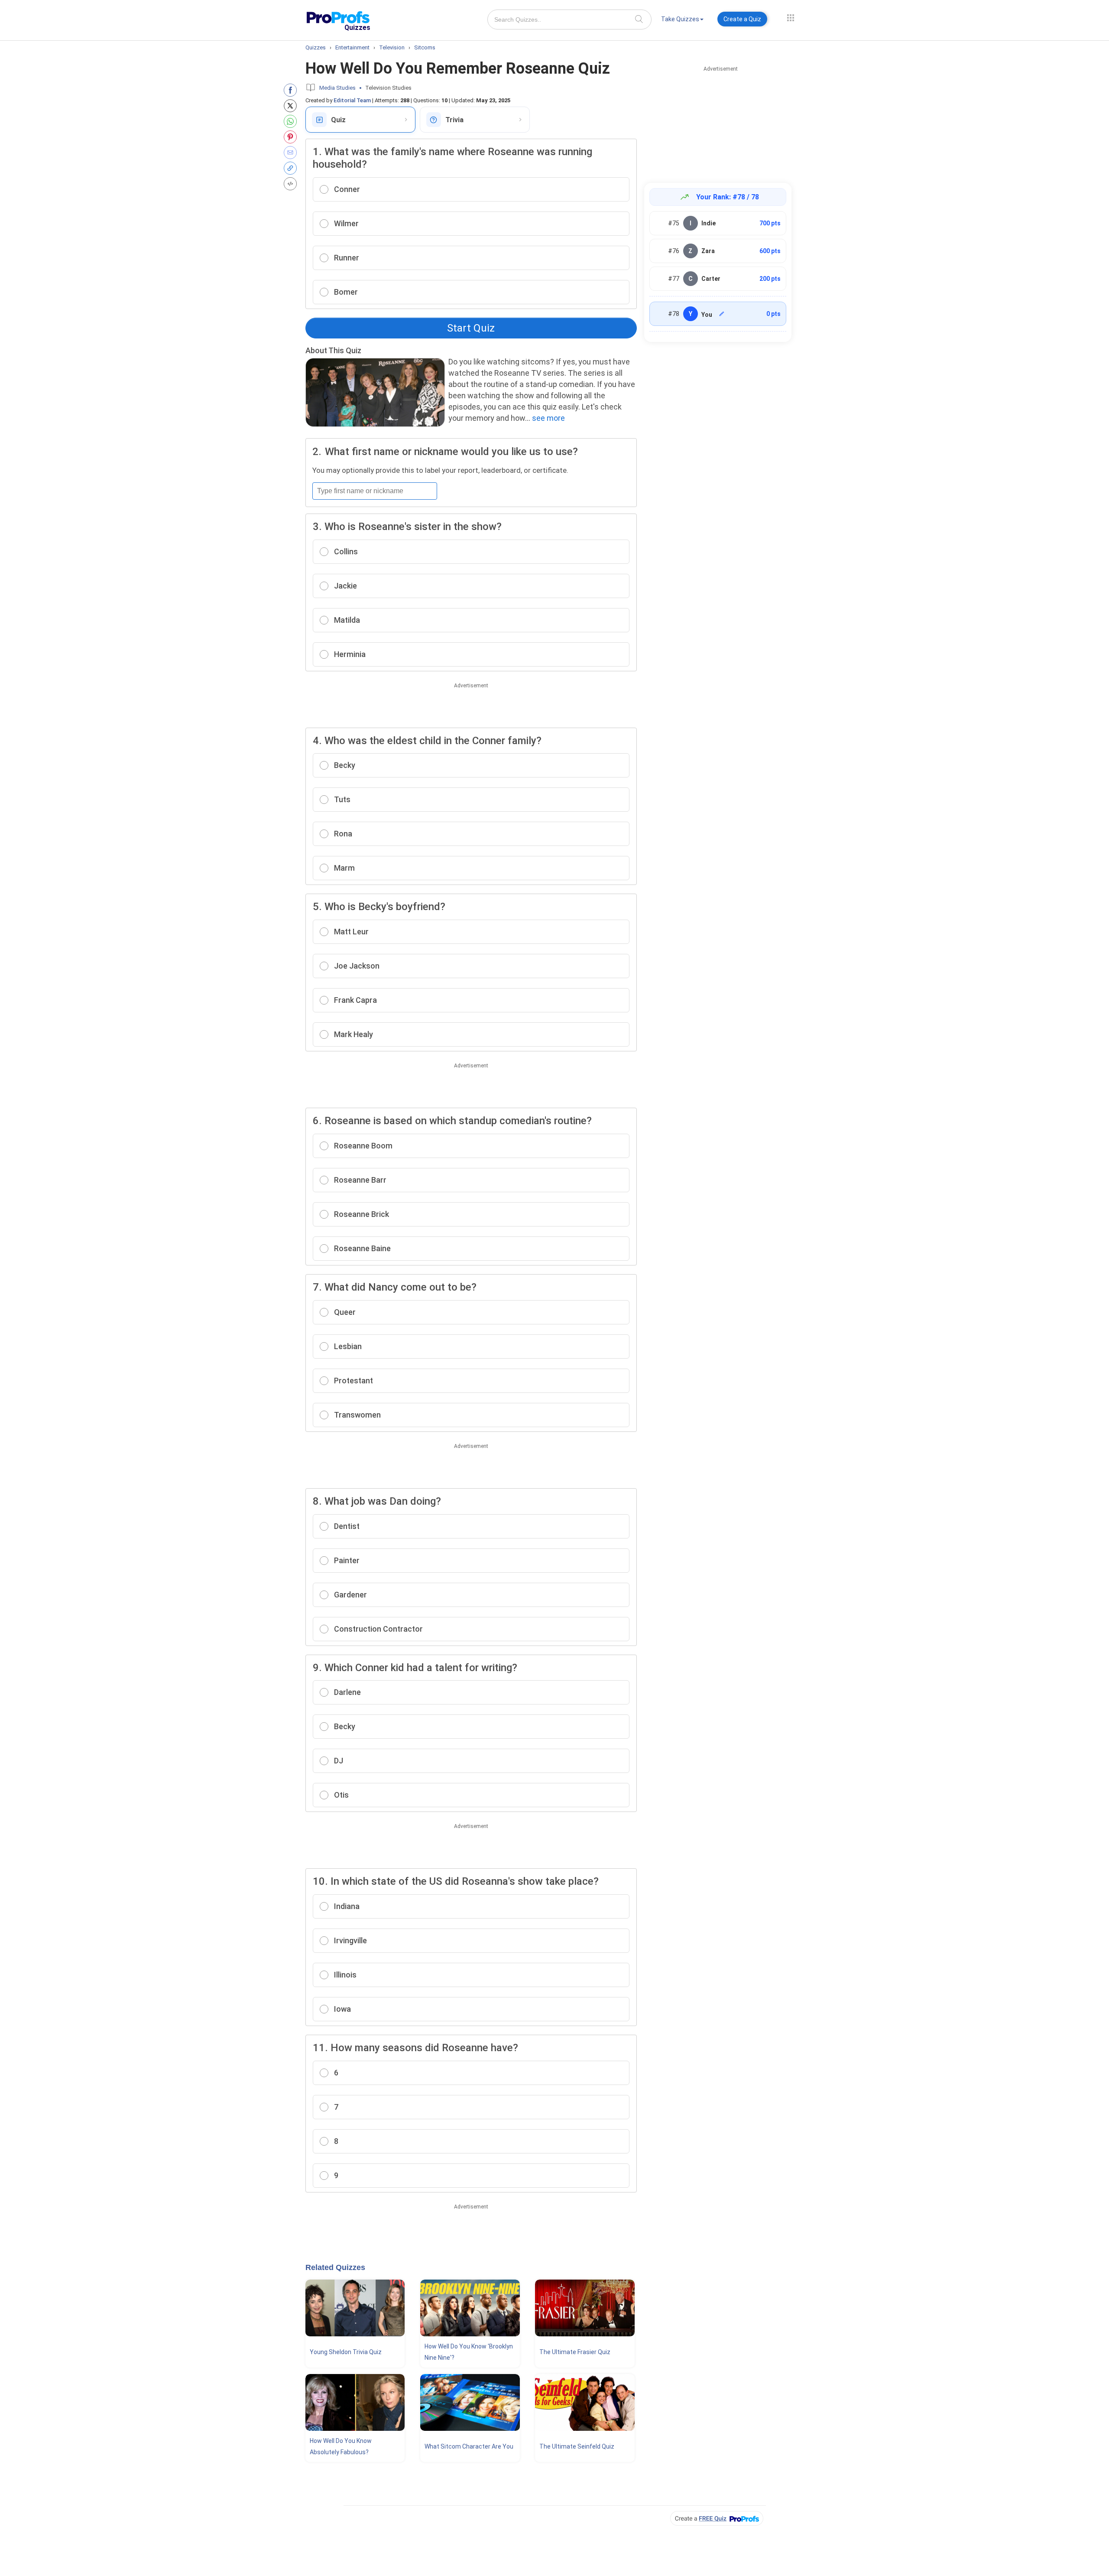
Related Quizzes (335, 2267)
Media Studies (337, 88)
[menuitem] (682, 21)
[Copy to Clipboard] (292, 168)
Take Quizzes (680, 19)
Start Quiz (471, 328)
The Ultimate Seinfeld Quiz (577, 2446)
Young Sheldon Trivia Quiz (346, 2352)
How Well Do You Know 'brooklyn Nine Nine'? (469, 2352)
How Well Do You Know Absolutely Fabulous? (341, 2446)
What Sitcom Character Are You (469, 2446)
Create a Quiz (742, 19)
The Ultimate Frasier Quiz (575, 2352)
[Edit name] (722, 314)
